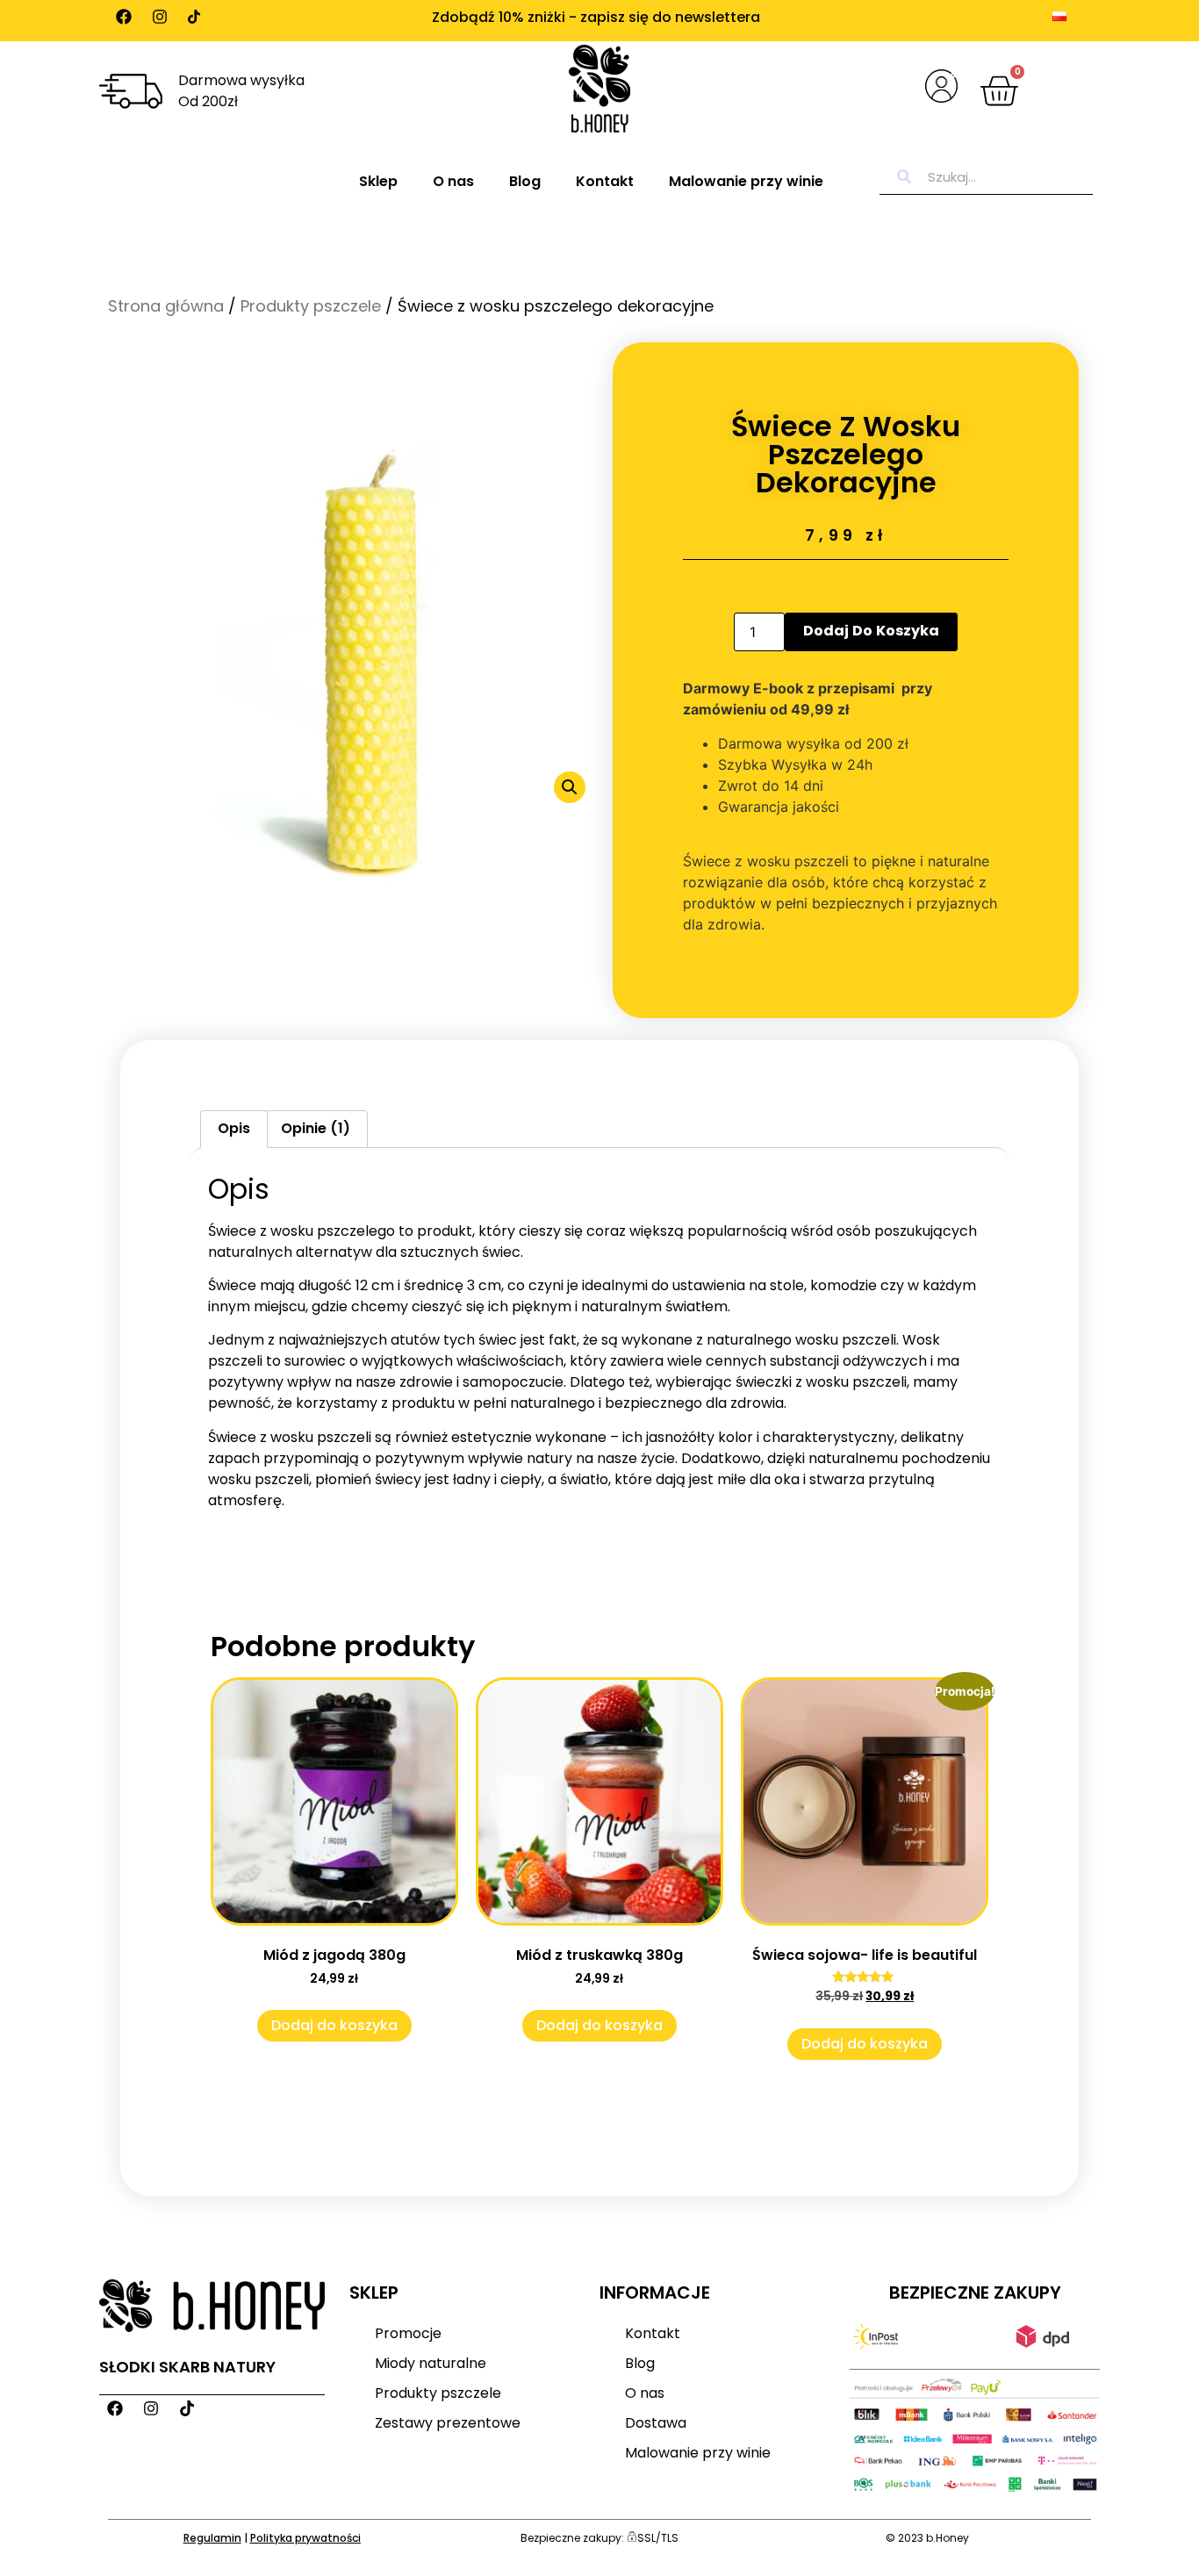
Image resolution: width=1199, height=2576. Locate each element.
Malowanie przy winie (746, 181)
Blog (525, 181)
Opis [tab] (234, 1128)
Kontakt (605, 181)
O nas (453, 181)
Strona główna (166, 306)
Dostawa (656, 2423)
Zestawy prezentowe (448, 2423)
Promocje (408, 2333)
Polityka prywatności (305, 2538)
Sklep (378, 181)
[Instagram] (160, 17)
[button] (570, 787)
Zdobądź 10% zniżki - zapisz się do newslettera (596, 17)
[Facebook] (124, 17)
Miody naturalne (431, 2363)
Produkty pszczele (311, 306)
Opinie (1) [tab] (316, 1128)
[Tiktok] (194, 17)
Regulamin (212, 2538)
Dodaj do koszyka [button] (334, 2025)
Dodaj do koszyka (871, 631)
